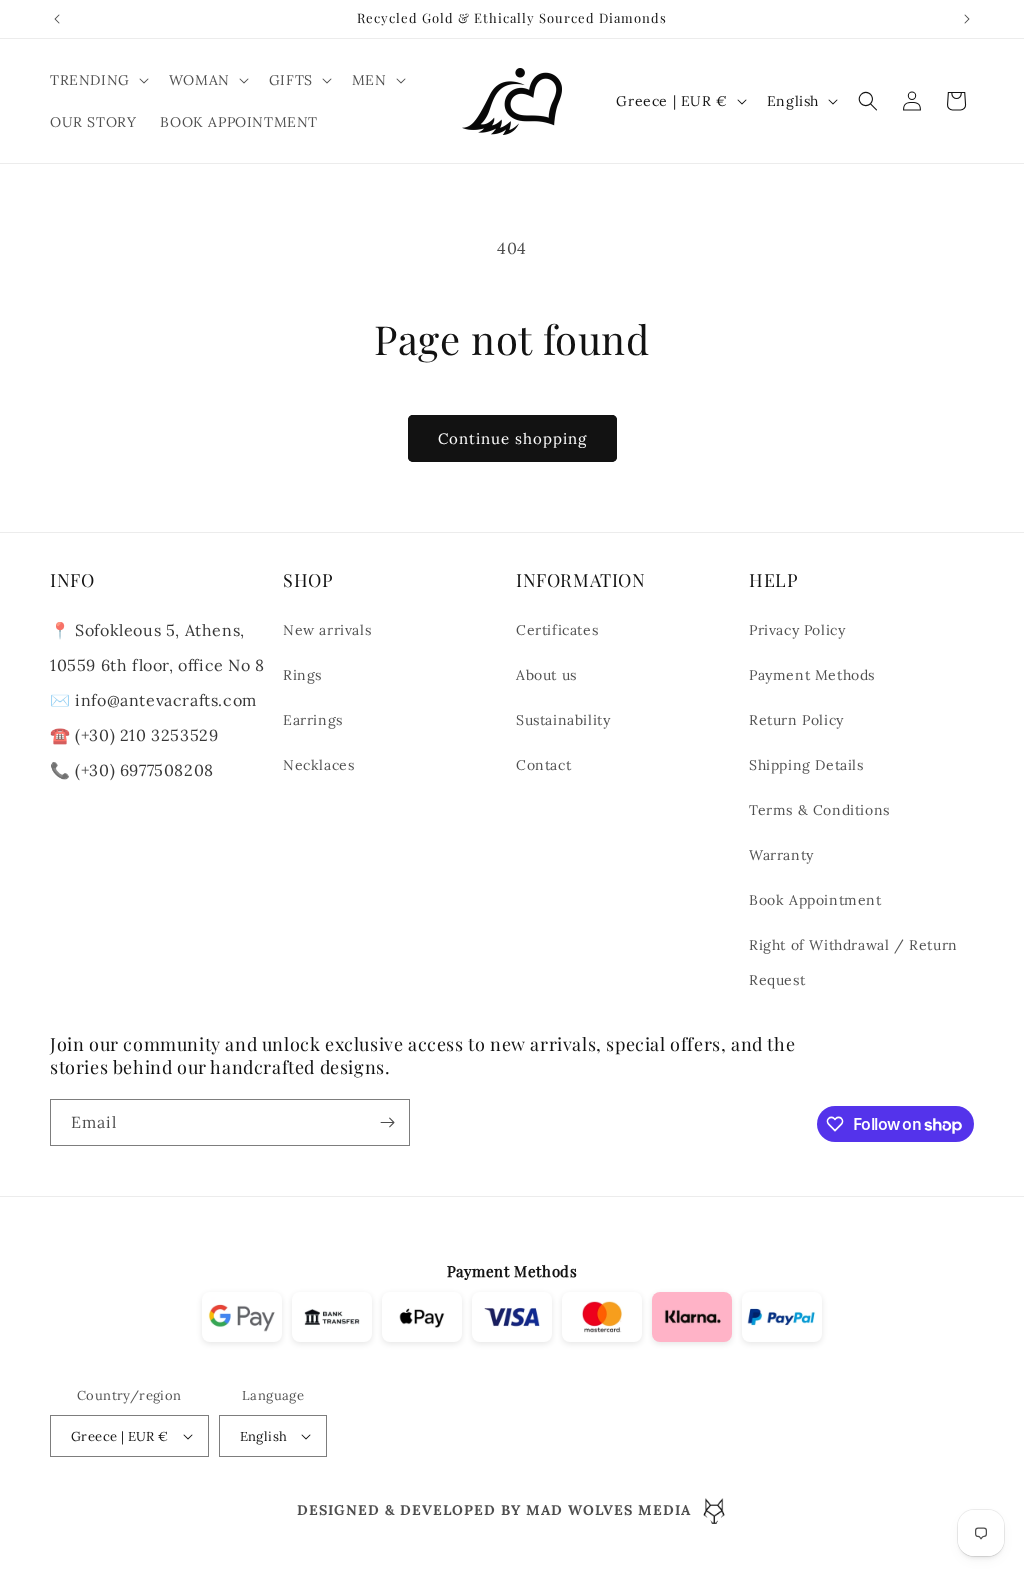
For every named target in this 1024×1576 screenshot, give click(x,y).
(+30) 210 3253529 (146, 735)
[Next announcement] (967, 19)
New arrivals (327, 630)
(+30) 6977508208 (144, 770)
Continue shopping (512, 438)
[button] (97, 80)
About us (546, 675)
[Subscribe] (387, 1122)
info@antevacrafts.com (164, 700)
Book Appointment (815, 900)
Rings (302, 675)
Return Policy (796, 720)
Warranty (781, 855)
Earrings (313, 720)
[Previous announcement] (57, 19)
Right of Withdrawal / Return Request (853, 962)
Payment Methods (812, 675)
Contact (543, 765)
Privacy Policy (797, 630)
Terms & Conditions (819, 810)
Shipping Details (806, 765)
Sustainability (563, 720)
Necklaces (318, 765)
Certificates (557, 630)
